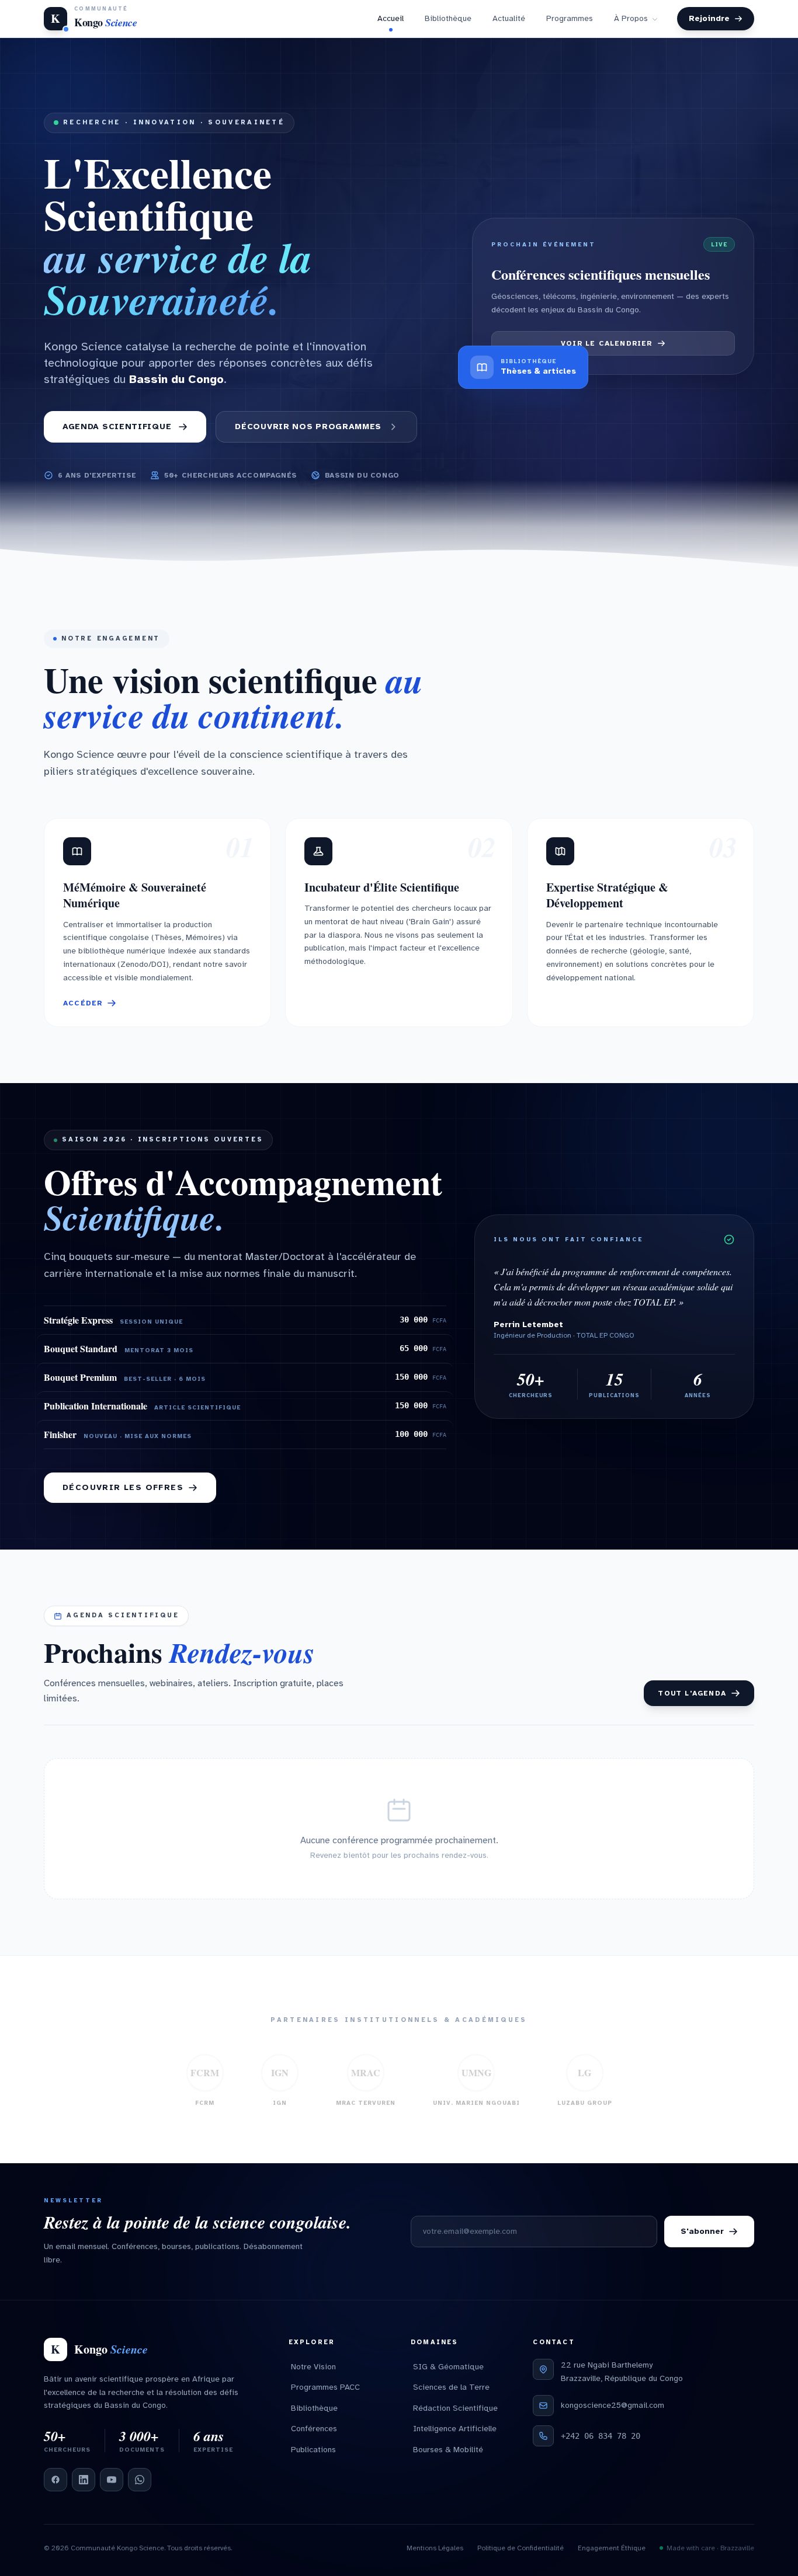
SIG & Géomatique (448, 2376)
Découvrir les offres (123, 1497)
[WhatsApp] (140, 2489)
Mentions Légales (435, 2557)
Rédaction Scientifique (455, 2417)
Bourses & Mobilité (448, 2459)
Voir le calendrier (607, 353)
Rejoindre (709, 23)
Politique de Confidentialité (521, 2557)
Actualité (509, 23)
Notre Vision (313, 2376)
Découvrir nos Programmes (308, 436)
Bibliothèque (448, 23)
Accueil (391, 23)
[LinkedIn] (84, 2489)
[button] (157, 932)
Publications (313, 2459)
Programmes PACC (325, 2396)
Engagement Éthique (612, 2557)
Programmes (570, 23)
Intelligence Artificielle (455, 2438)
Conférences (314, 2438)
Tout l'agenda (692, 1703)
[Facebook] (55, 2489)
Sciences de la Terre (451, 2396)
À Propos (631, 23)
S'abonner (702, 2241)
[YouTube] (112, 2489)
